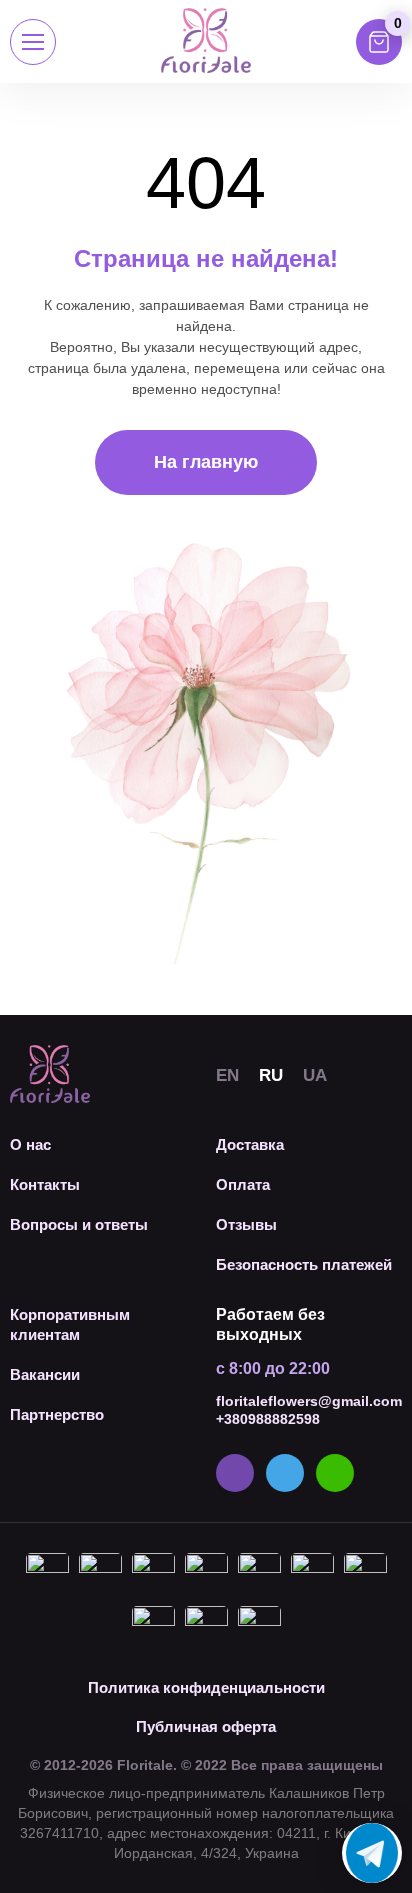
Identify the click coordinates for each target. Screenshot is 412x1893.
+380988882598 (268, 1419)
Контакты (45, 1184)
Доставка (250, 1144)
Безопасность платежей (304, 1264)
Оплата (243, 1184)
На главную (206, 462)
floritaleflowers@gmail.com (309, 1401)
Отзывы (246, 1224)
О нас (30, 1144)
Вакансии (45, 1374)
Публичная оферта (206, 1726)
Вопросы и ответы (79, 1224)
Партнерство (57, 1414)
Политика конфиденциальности (206, 1687)
